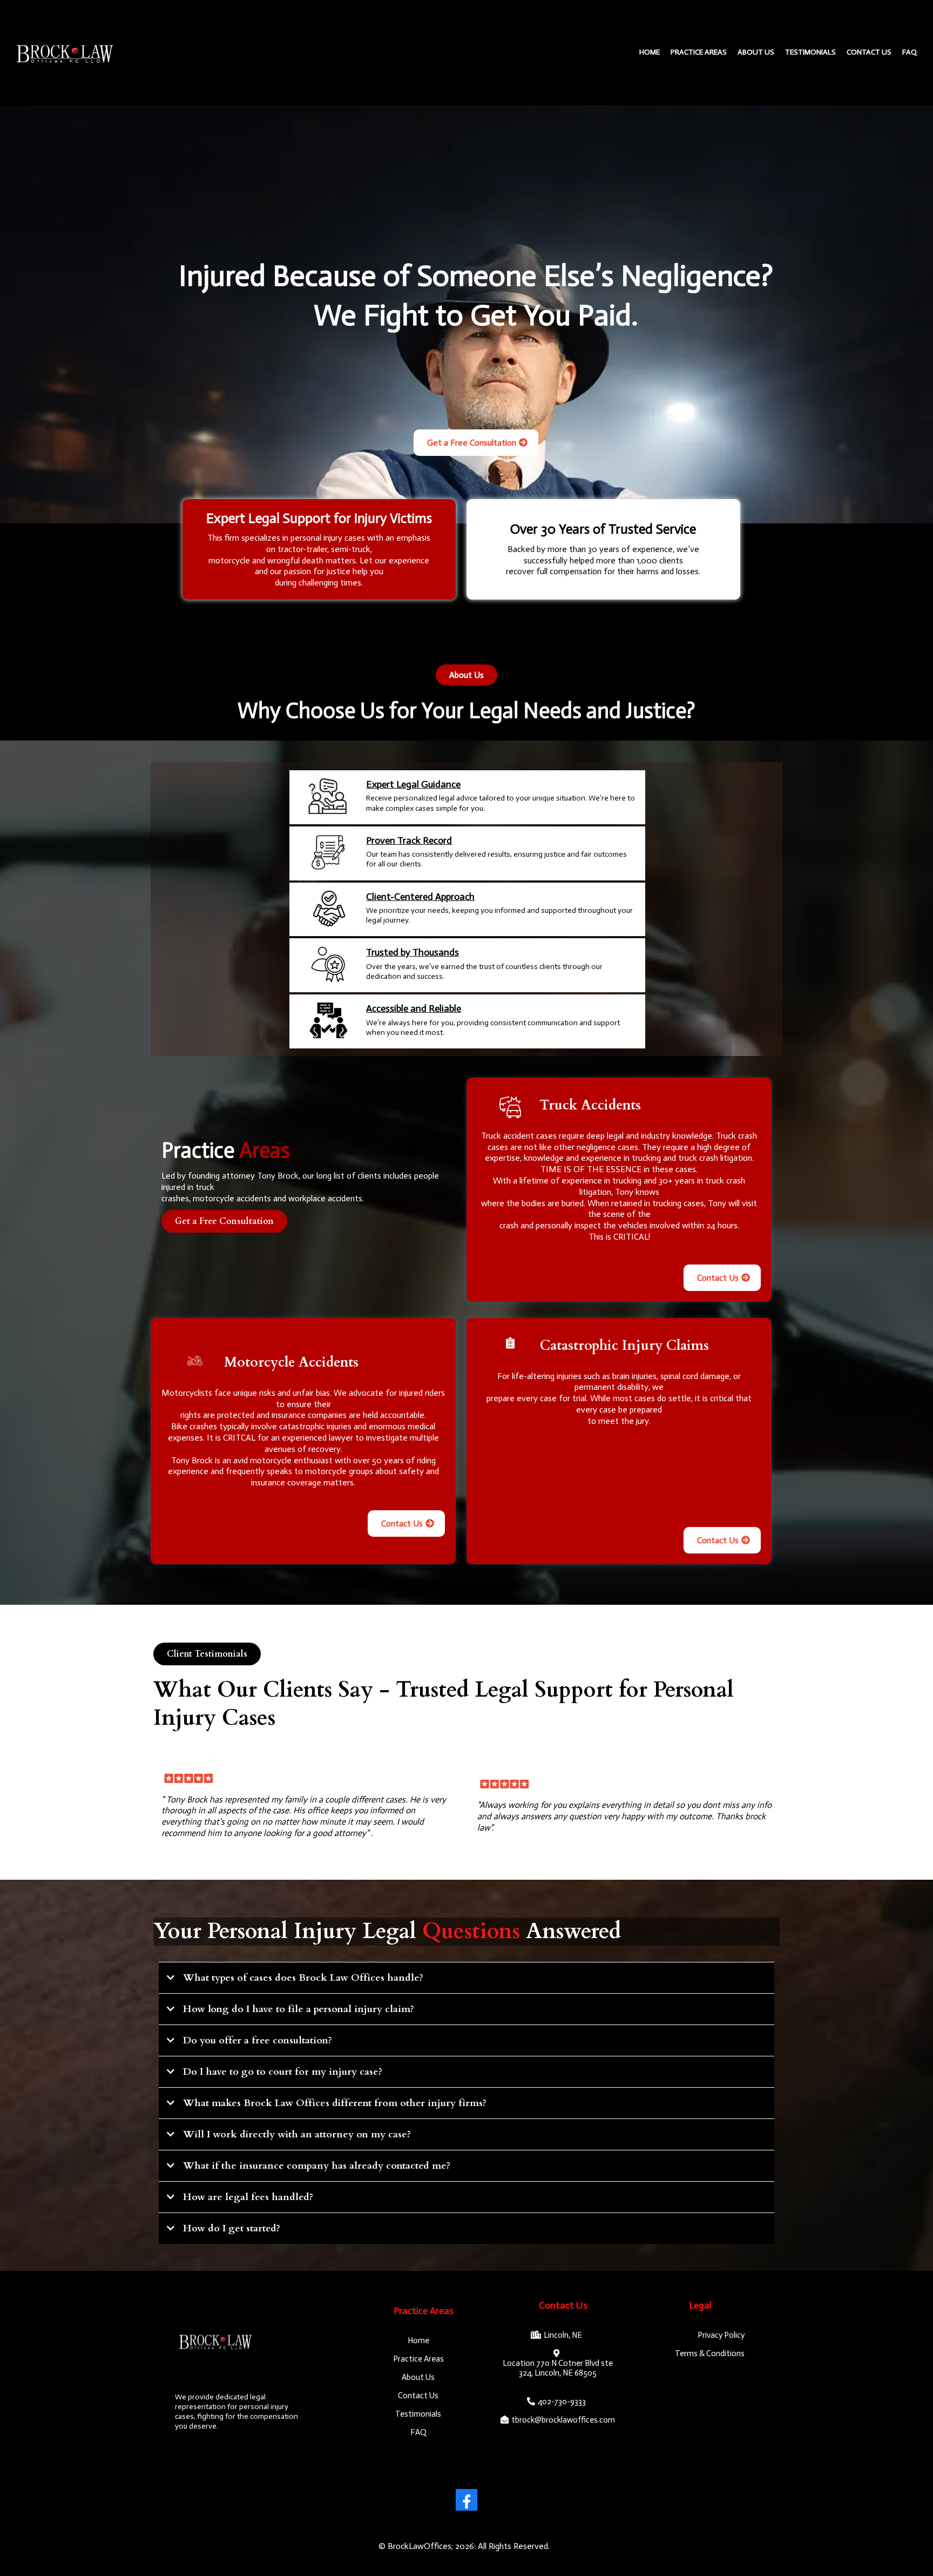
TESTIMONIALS (810, 52)
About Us (756, 52)
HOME (650, 52)
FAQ (910, 52)
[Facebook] (466, 2500)
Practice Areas (699, 52)
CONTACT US (869, 52)
